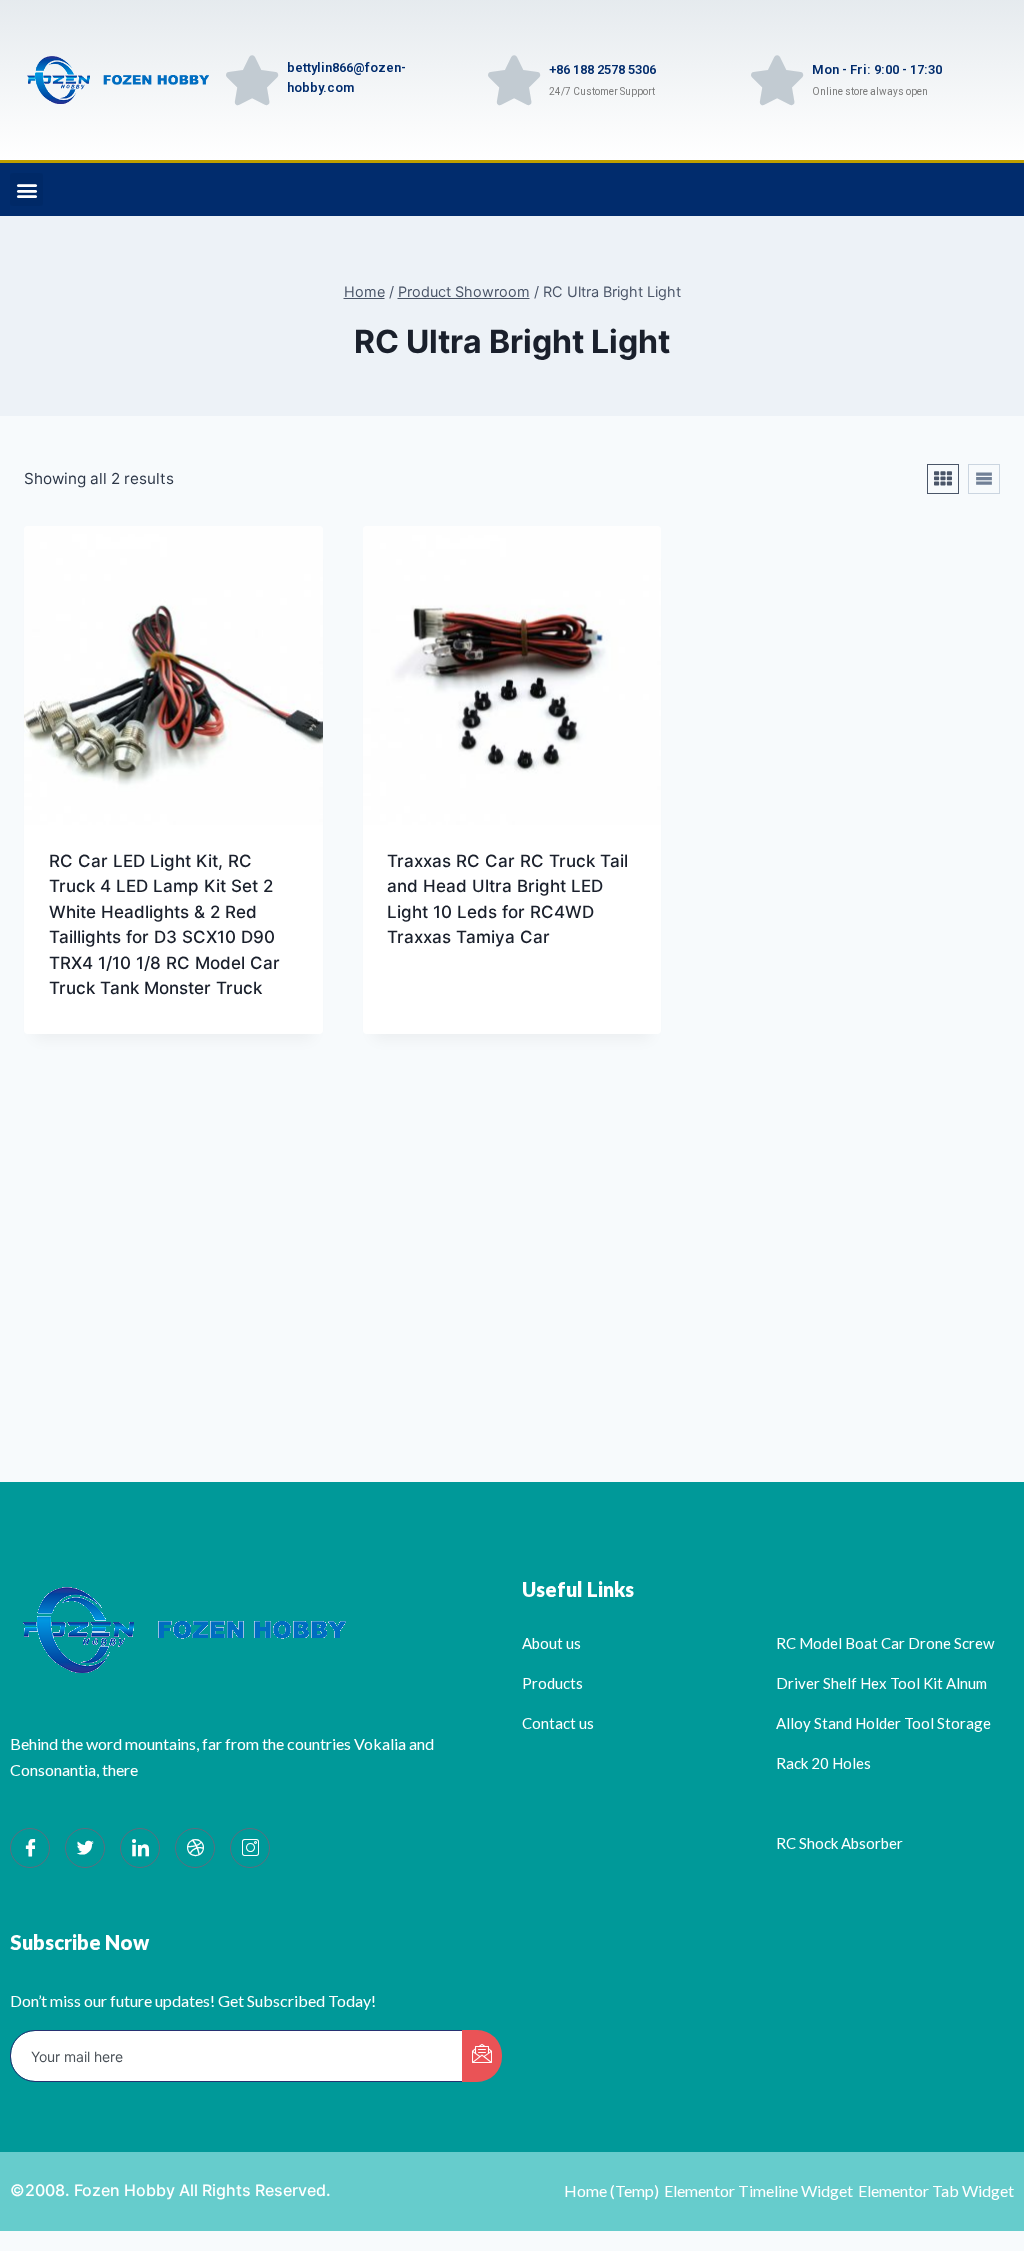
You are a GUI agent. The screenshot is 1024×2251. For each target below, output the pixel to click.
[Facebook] (30, 1848)
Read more (430, 1001)
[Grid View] (943, 479)
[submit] (482, 2056)
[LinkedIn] (140, 1848)
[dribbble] (195, 1848)
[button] (26, 189)
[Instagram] (250, 1848)
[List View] (984, 479)
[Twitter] (85, 1848)
